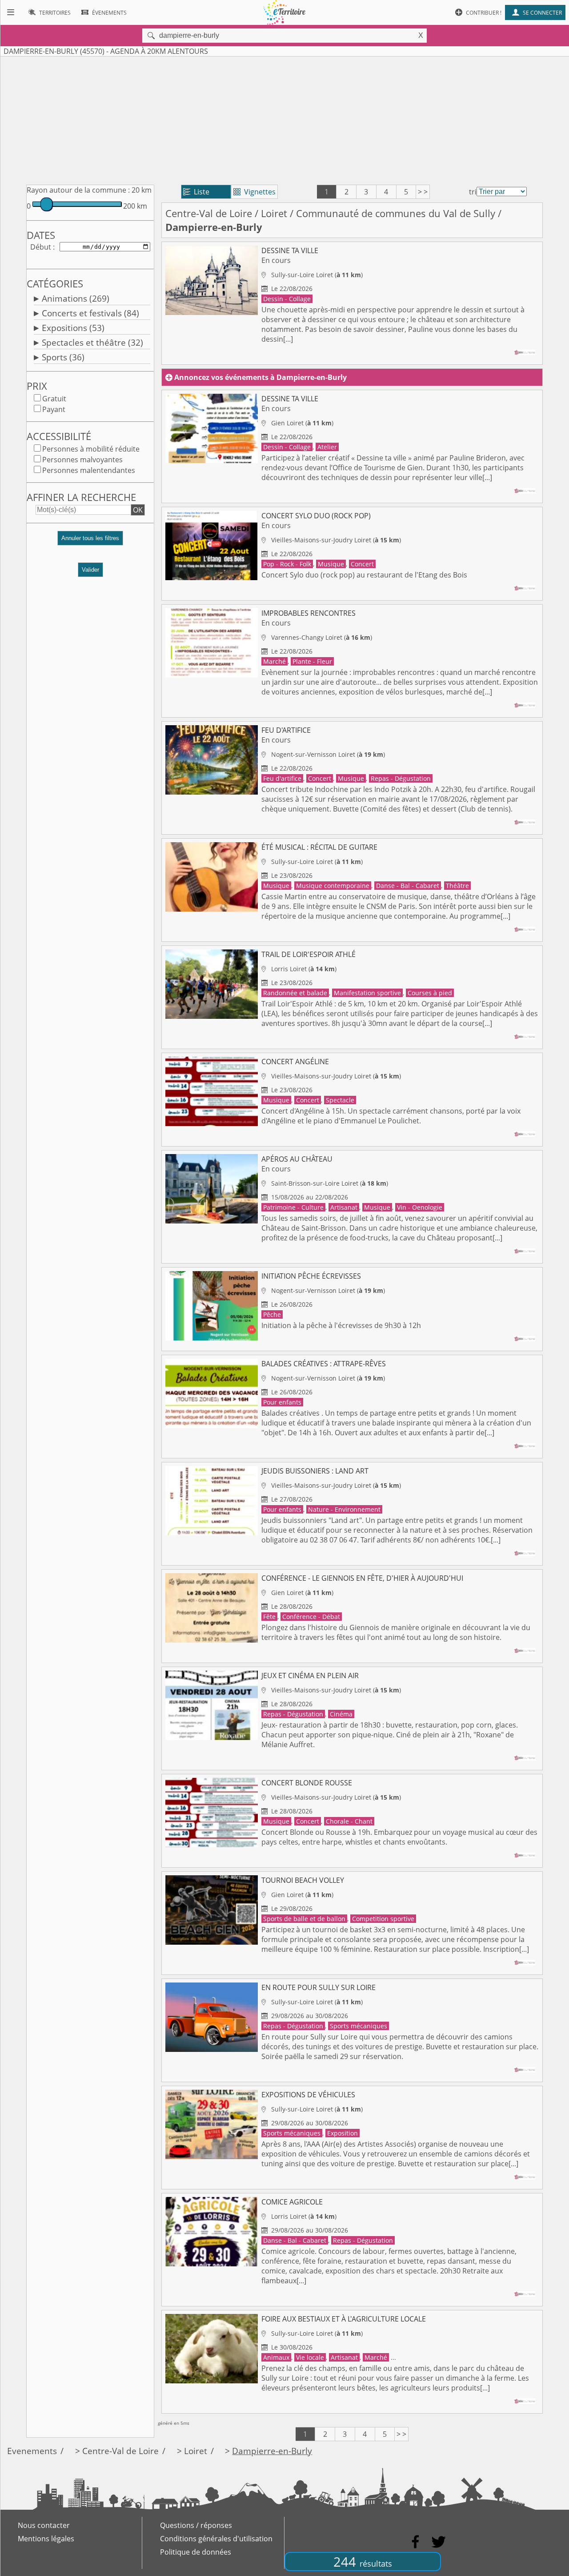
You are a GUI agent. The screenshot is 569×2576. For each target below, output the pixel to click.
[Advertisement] (284, 119)
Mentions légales (46, 2539)
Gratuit (54, 399)
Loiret (274, 213)
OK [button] (138, 510)
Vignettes (254, 192)
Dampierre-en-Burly (272, 2451)
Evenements (32, 2451)
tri (473, 192)
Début (41, 247)
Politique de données (196, 2552)
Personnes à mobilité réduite (91, 449)
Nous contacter (44, 2525)
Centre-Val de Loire (209, 213)
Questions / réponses (196, 2525)
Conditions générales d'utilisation (216, 2539)
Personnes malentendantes (89, 470)
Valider (90, 570)
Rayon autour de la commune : (78, 190)
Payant (54, 409)
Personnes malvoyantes (82, 460)
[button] (90, 542)
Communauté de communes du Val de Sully (396, 213)
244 (363, 2562)
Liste (196, 192)
